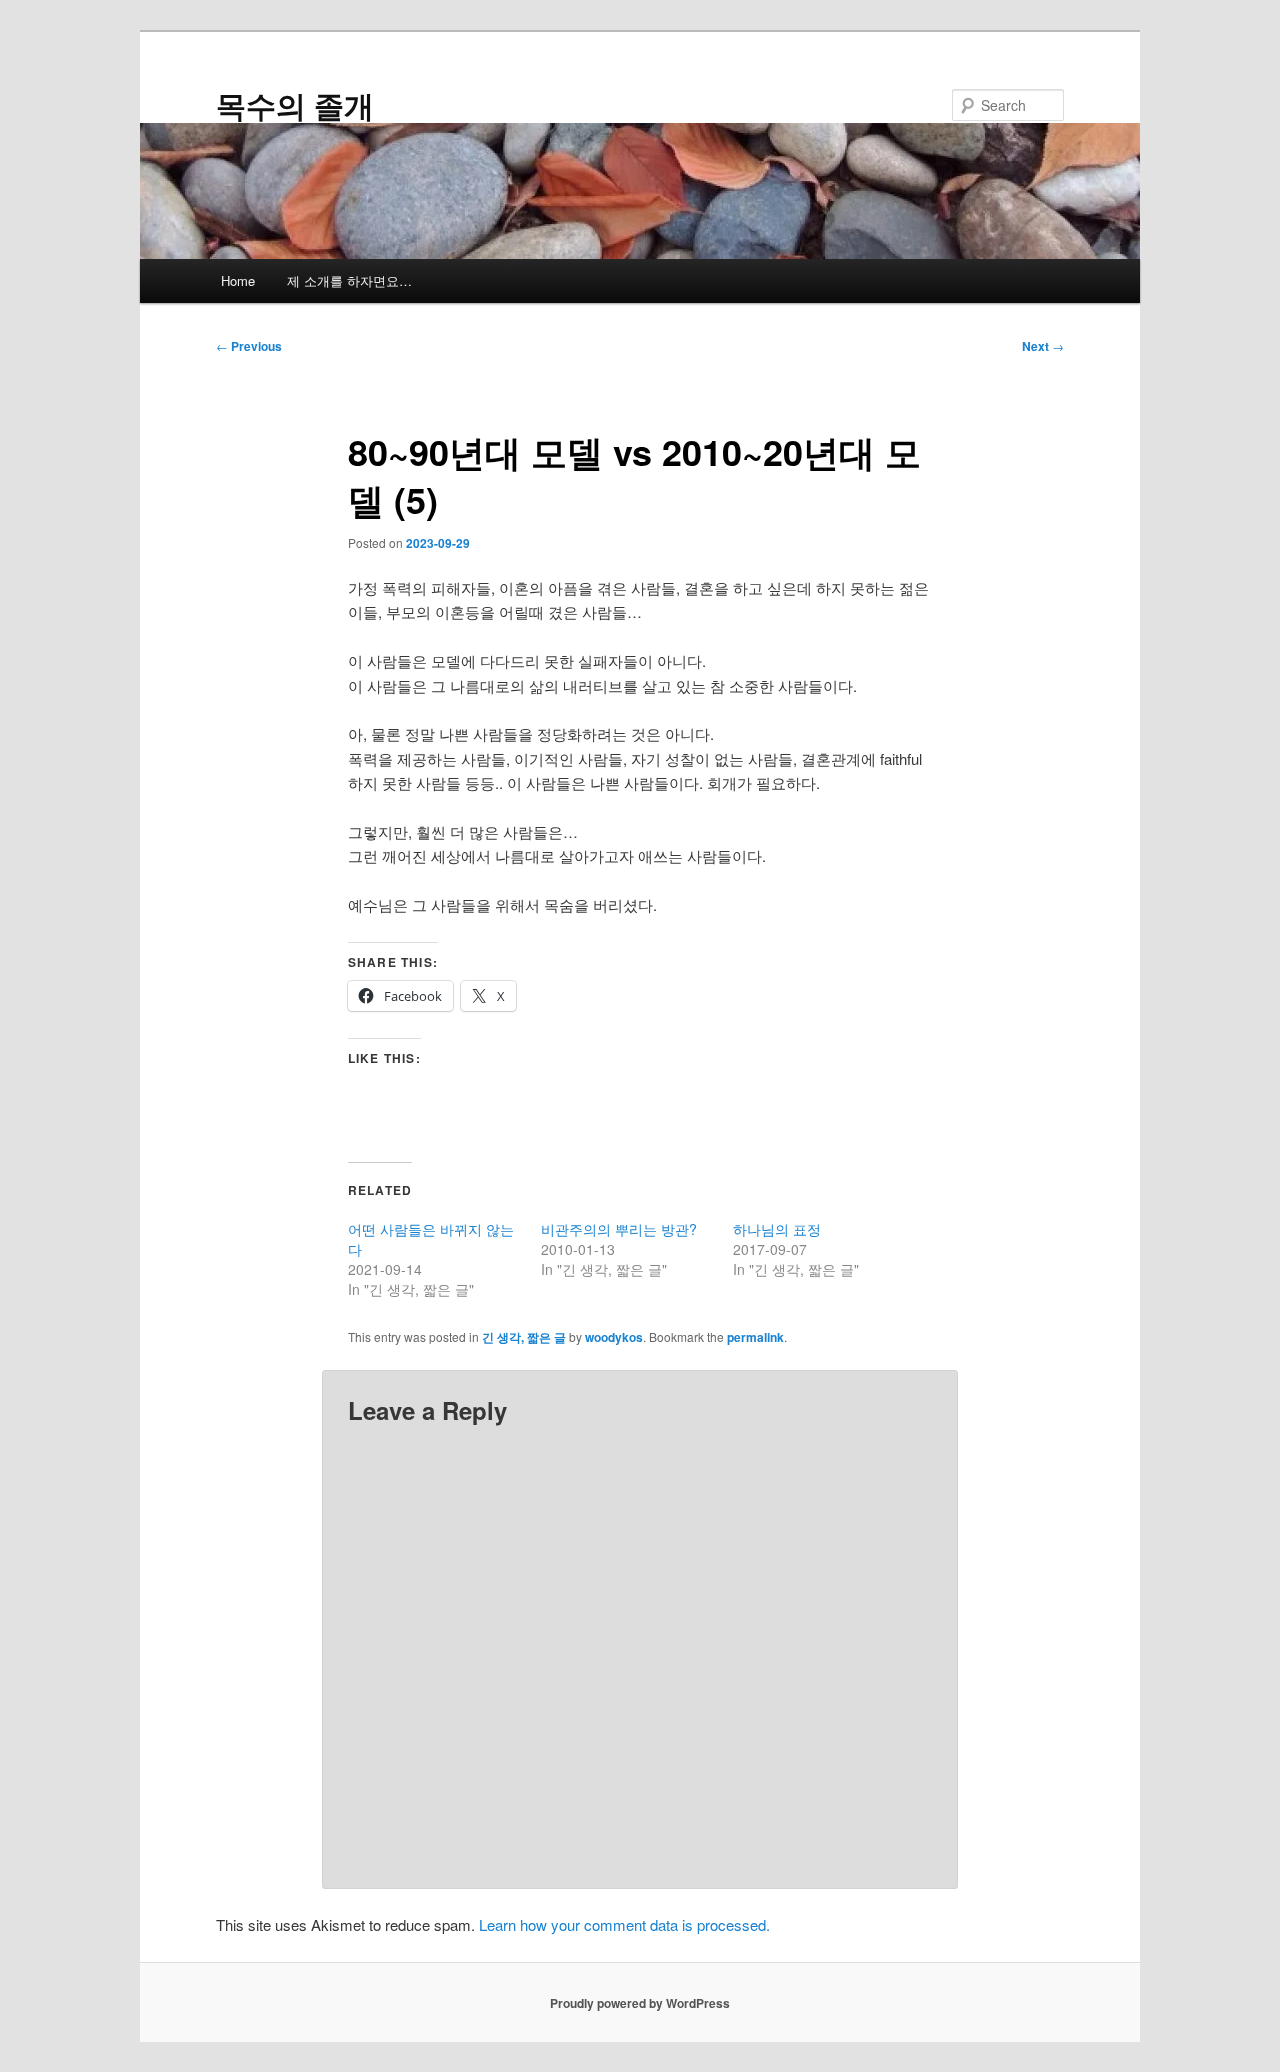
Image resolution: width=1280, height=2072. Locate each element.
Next (1043, 346)
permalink (755, 1337)
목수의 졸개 (295, 104)
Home (238, 280)
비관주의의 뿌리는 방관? (619, 1229)
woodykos (614, 1337)
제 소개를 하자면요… (349, 280)
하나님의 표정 (777, 1229)
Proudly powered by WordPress (640, 2003)
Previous (249, 346)
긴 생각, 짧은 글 (524, 1337)
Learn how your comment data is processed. (624, 1924)
